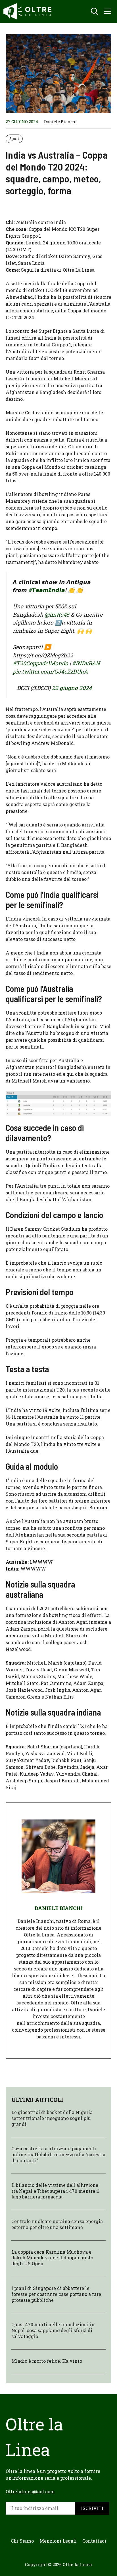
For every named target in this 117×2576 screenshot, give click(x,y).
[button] (95, 11)
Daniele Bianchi (60, 122)
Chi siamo (22, 2541)
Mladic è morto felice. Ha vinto (47, 2361)
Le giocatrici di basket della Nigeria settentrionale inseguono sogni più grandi (52, 2118)
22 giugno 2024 (72, 688)
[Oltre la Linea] (28, 11)
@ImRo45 (57, 614)
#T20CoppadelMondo (40, 663)
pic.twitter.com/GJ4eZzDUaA (50, 671)
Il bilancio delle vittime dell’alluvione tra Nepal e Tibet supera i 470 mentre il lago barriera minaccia (56, 2191)
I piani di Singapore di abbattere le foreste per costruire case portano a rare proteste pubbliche (56, 2294)
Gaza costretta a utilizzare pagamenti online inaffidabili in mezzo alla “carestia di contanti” (58, 2154)
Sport (14, 139)
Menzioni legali (58, 2541)
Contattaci (94, 2541)
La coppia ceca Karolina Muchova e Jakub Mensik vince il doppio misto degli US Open (52, 2258)
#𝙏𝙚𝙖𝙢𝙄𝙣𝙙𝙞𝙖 (47, 590)
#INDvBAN (86, 663)
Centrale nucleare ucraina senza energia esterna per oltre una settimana (57, 2224)
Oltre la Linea (77, 2564)
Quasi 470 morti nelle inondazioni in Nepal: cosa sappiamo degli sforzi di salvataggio (53, 2330)
